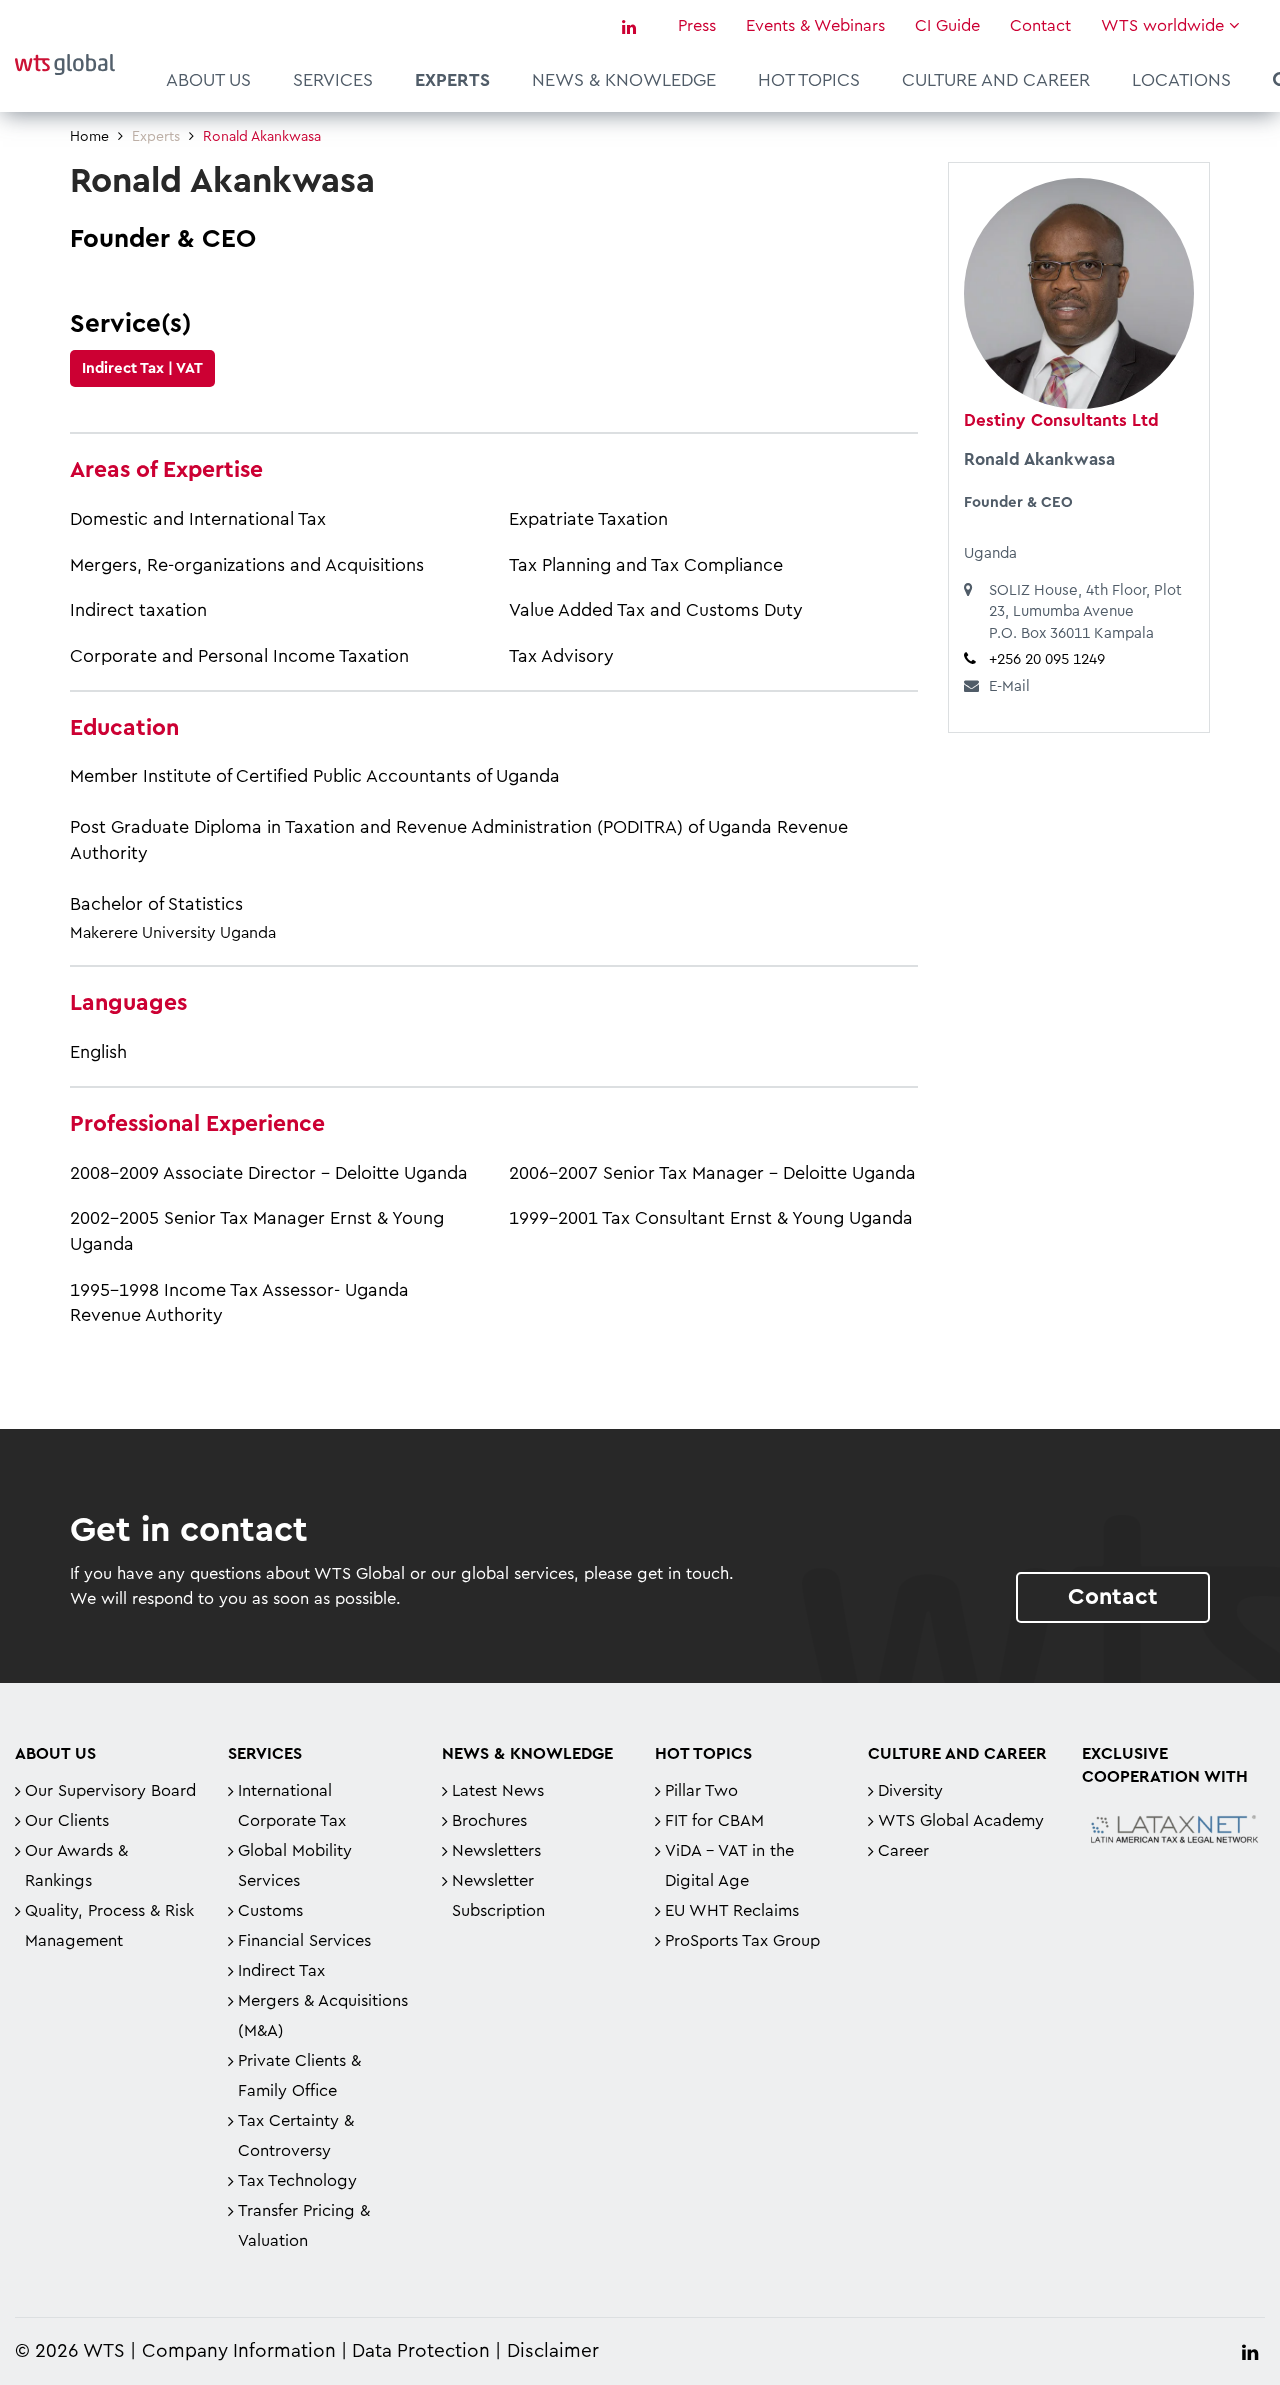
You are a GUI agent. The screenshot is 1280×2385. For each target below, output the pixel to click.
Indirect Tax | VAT (142, 368)
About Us (208, 80)
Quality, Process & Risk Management (109, 1926)
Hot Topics (809, 80)
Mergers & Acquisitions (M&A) (323, 2016)
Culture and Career (996, 80)
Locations (1181, 80)
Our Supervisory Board (110, 1791)
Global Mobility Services (295, 1866)
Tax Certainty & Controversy (296, 2136)
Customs (270, 1911)
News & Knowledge (624, 80)
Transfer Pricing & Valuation (304, 2226)
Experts (452, 80)
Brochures (489, 1821)
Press (697, 26)
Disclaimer (553, 2351)
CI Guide (947, 26)
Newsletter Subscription (498, 1896)
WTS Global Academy (961, 1821)
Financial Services (304, 1941)
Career (903, 1851)
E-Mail (1009, 686)
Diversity (910, 1791)
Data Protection (421, 2351)
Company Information (239, 2351)
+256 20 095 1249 (1047, 659)
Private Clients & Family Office (299, 2076)
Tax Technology (297, 2181)
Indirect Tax (281, 1971)
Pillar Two (701, 1791)
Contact (1040, 26)
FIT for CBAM (714, 1821)
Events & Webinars (815, 26)
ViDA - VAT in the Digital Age (729, 1866)
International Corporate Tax (292, 1806)
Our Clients (67, 1821)
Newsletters (496, 1851)
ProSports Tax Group (742, 1941)
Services (333, 80)
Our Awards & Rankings (76, 1866)
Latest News (498, 1791)
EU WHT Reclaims (732, 1911)
